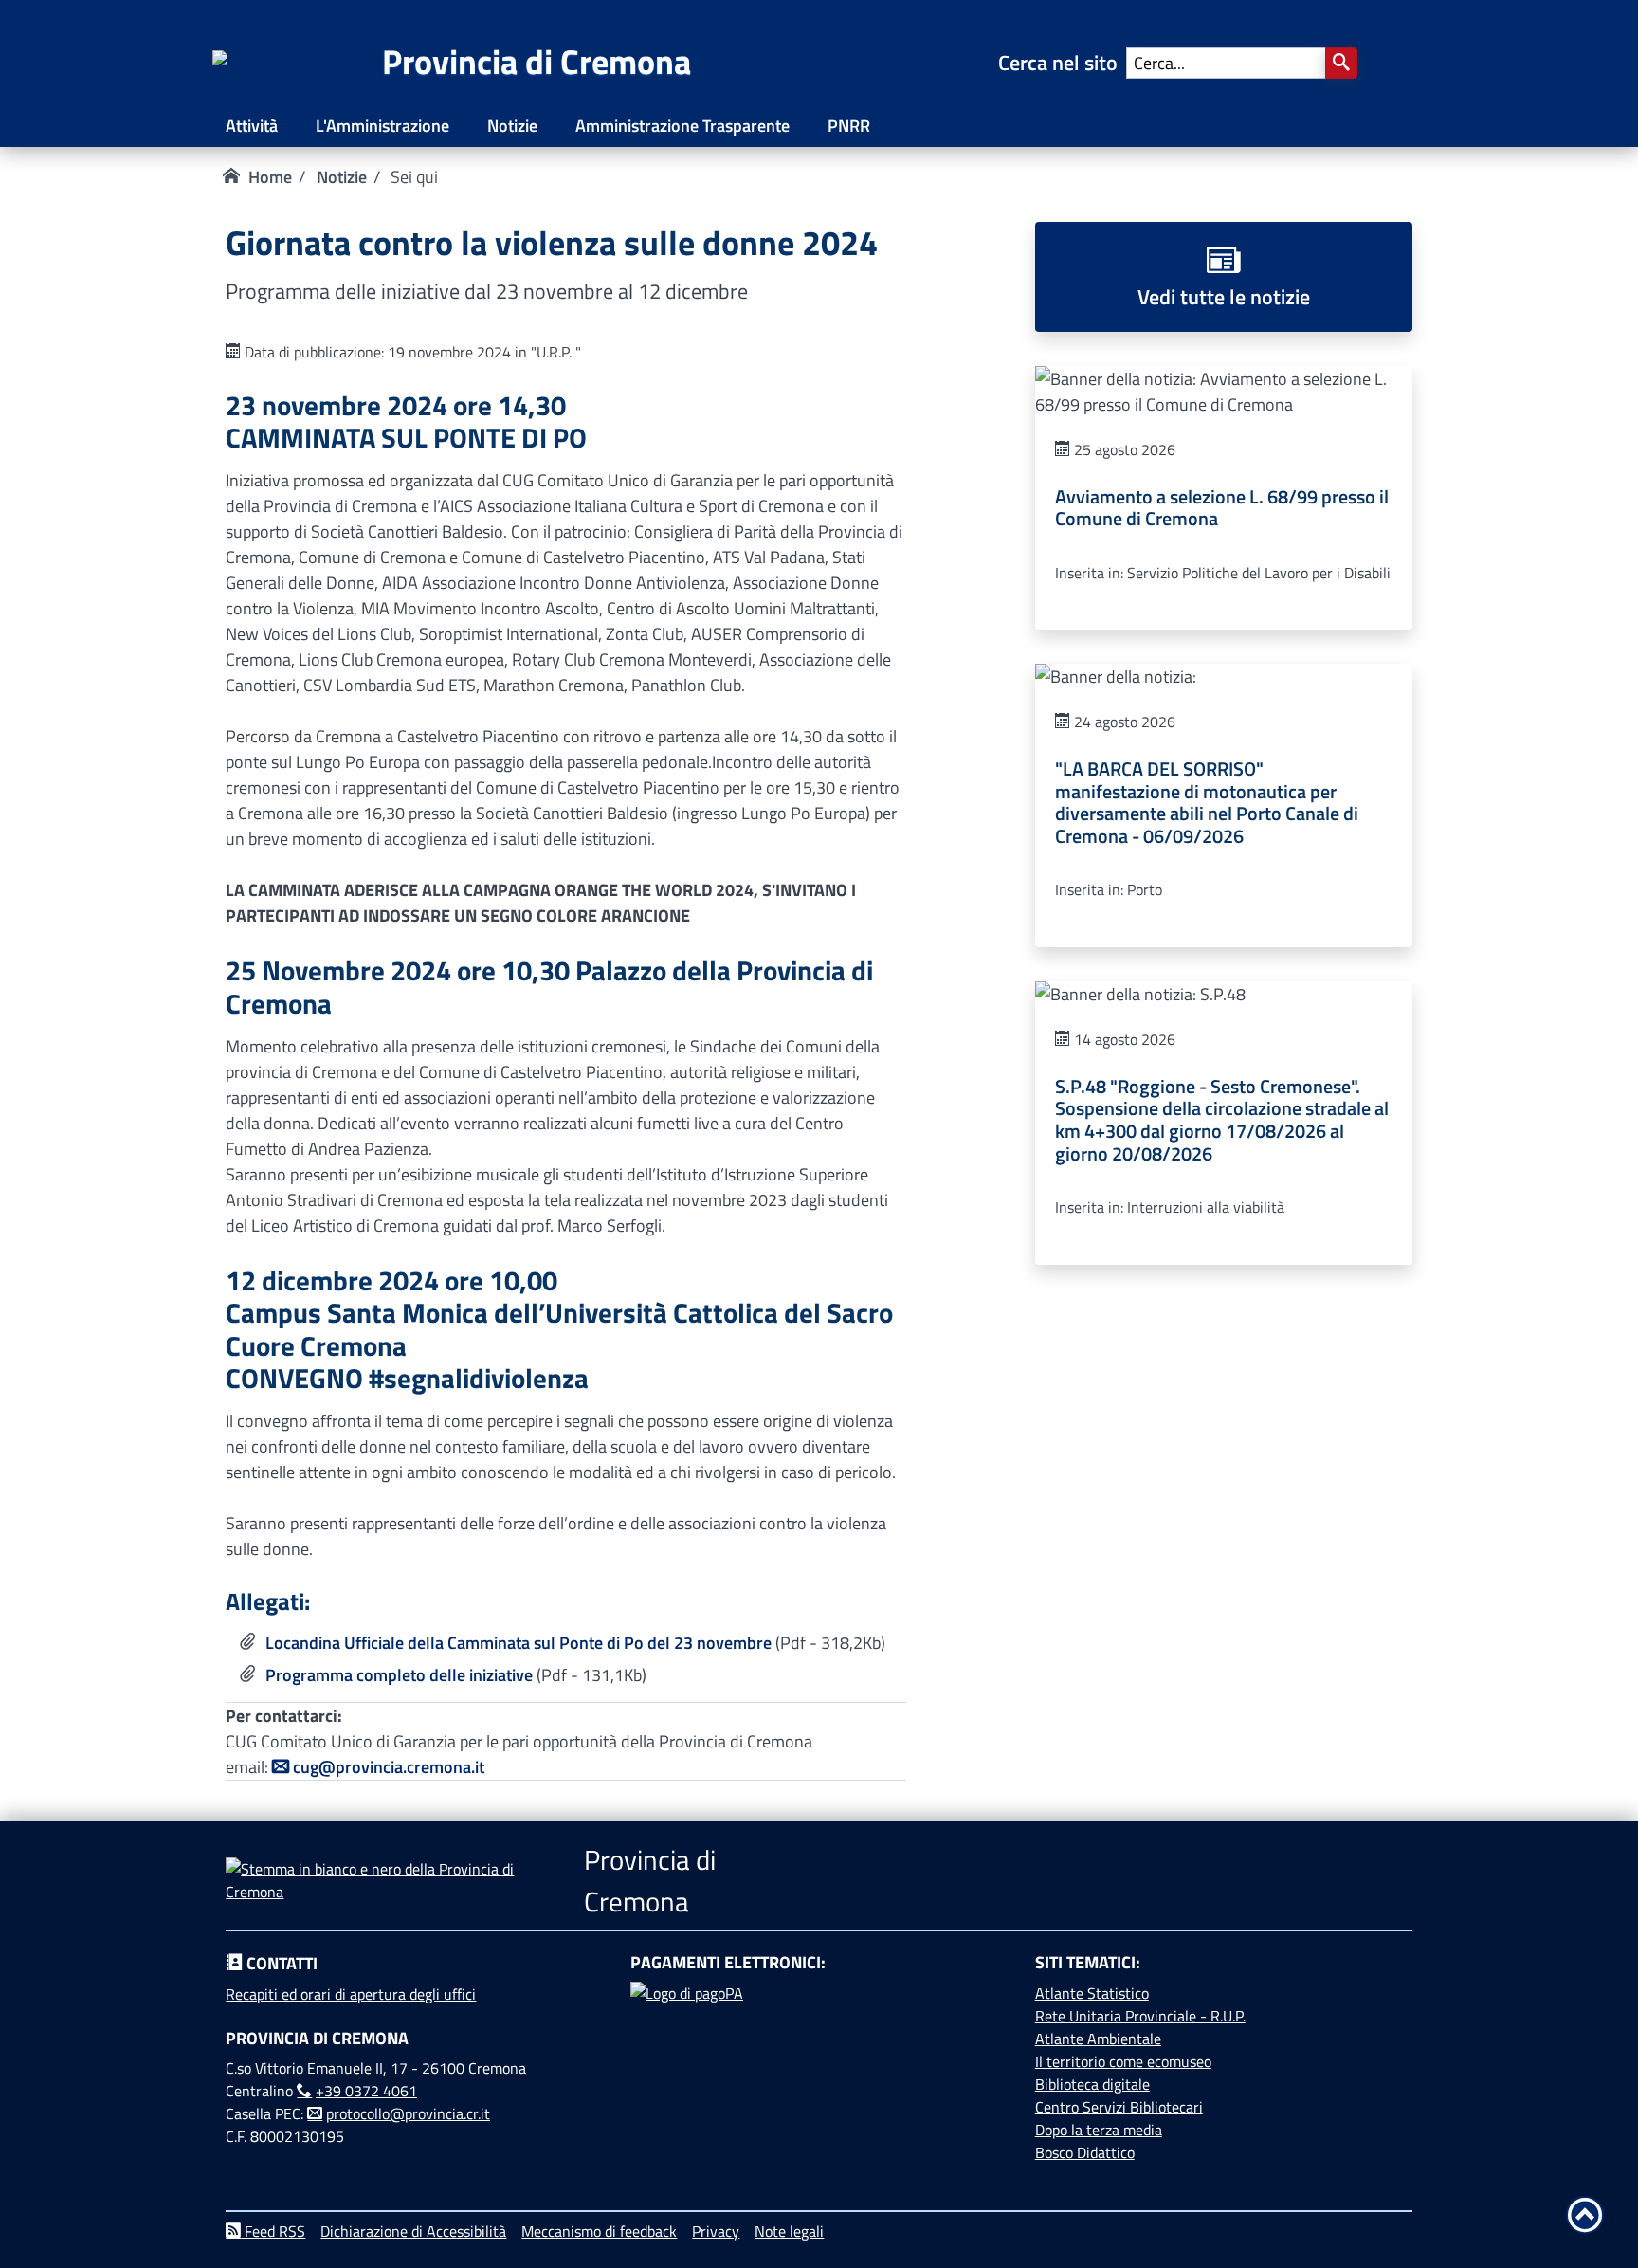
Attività (252, 126)
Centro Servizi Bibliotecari (1119, 2107)
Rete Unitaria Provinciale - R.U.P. (1140, 2016)
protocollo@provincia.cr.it (408, 2113)
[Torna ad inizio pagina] (1585, 2215)
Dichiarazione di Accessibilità (413, 2231)
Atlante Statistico (1092, 1993)
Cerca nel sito (1063, 63)
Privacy (716, 2231)
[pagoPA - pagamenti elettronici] (819, 2053)
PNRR (849, 126)
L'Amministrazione (382, 126)
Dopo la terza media (1099, 2130)
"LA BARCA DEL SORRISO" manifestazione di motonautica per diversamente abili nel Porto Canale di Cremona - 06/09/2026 (1207, 803)
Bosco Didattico (1085, 2152)
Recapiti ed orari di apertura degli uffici (351, 1994)
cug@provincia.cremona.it (389, 1767)
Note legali (789, 2231)
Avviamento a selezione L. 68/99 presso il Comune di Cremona (1222, 508)
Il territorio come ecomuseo (1123, 2061)
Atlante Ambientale (1098, 2039)
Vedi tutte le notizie (1224, 297)
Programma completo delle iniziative (399, 1675)
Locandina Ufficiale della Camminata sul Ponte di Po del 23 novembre (519, 1643)
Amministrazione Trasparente (682, 126)
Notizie (512, 126)
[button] (1341, 63)
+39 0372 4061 (366, 2091)
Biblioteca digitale (1092, 2084)
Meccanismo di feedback (599, 2231)
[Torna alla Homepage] (297, 63)
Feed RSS (273, 2231)
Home (270, 177)
